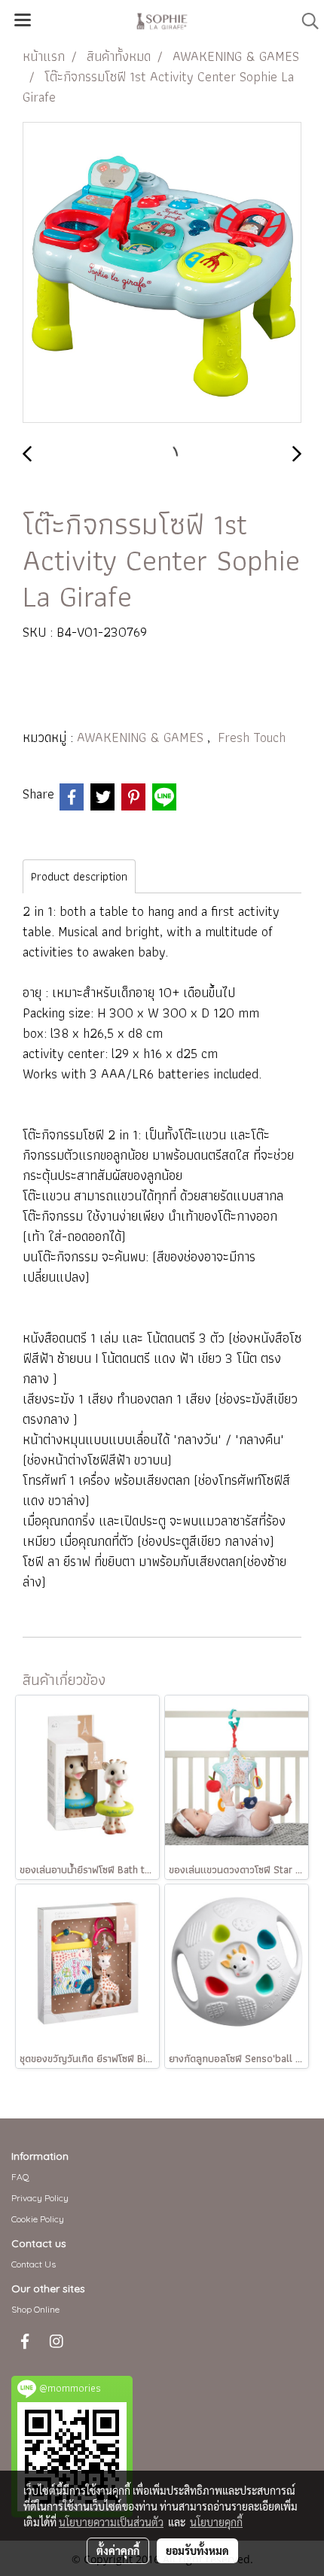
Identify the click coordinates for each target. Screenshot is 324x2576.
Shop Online (35, 2309)
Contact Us (34, 2264)
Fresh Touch (252, 737)
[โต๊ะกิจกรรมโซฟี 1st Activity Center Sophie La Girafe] (162, 273)
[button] (305, 21)
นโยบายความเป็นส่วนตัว (111, 2522)
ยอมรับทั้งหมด (197, 2550)
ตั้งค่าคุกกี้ (118, 2550)
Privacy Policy (40, 2198)
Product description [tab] (79, 876)
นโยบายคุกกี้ (216, 2522)
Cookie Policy (38, 2219)
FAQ (20, 2177)
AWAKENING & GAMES (142, 737)
